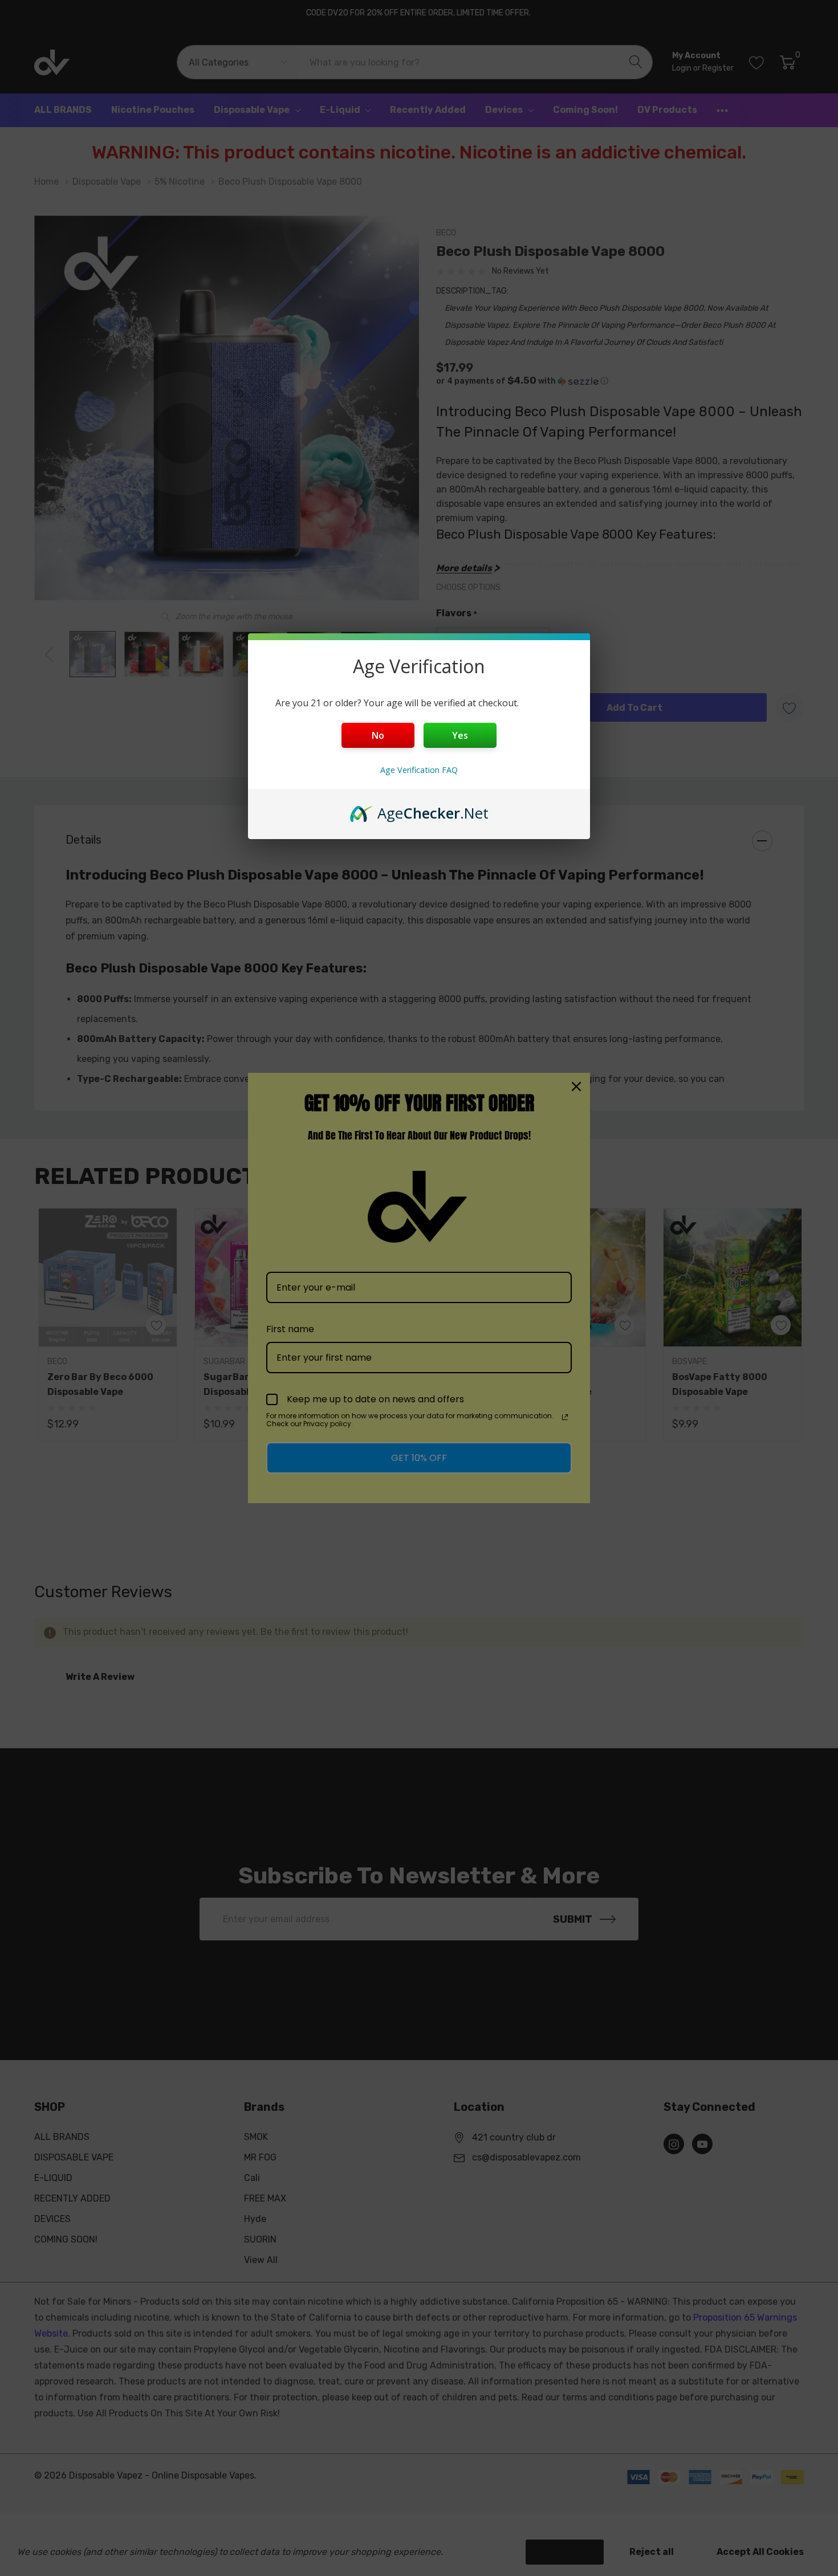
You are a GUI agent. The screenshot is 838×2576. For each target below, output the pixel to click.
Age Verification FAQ (419, 770)
